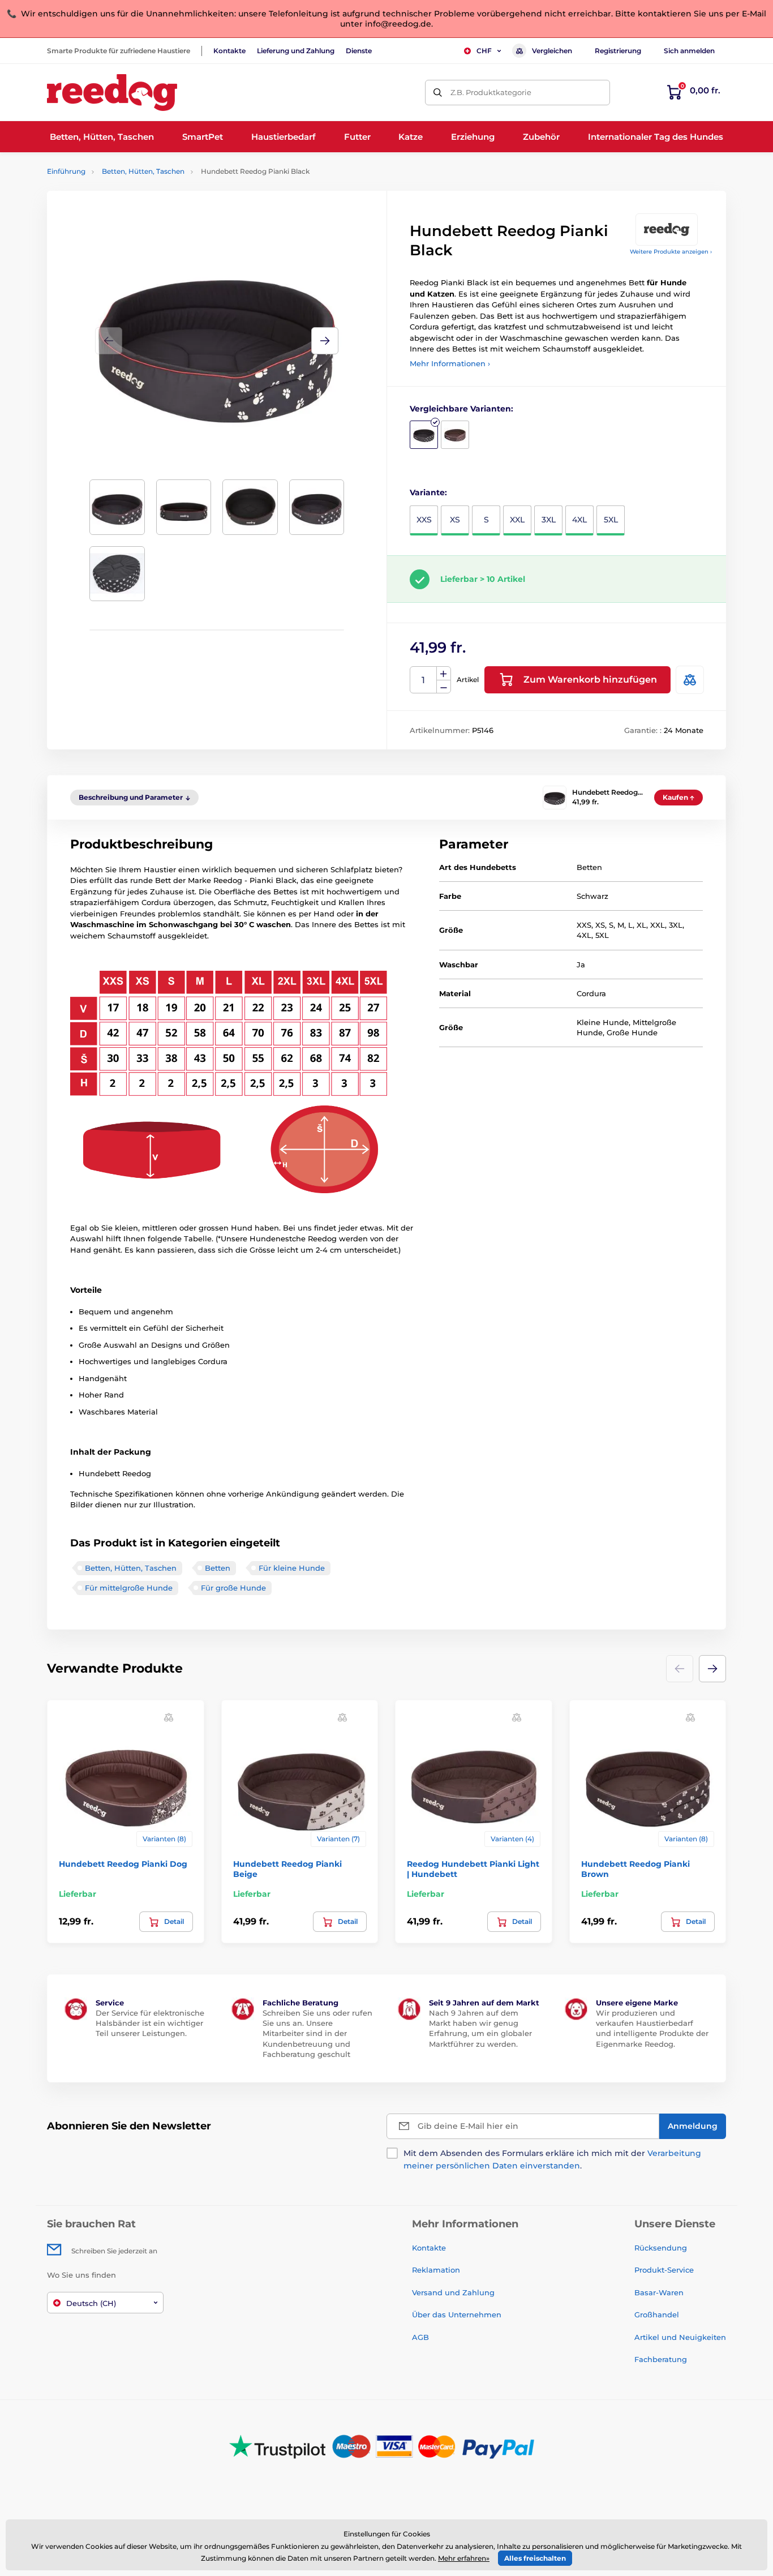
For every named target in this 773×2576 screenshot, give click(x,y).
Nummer (424, 680)
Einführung (66, 171)
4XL (579, 520)
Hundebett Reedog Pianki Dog (123, 1864)
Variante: (428, 492)
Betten (218, 1568)
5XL (611, 520)
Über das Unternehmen (457, 2314)
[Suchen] (438, 93)
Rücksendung (661, 2248)
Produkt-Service (664, 2270)
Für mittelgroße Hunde (129, 1588)
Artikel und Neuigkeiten (680, 2337)
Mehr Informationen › (450, 363)
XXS (424, 520)
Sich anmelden (689, 51)
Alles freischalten (535, 2558)
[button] (325, 341)
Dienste (359, 51)
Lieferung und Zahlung (296, 51)
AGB (420, 2337)
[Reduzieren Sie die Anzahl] (444, 687)
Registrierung (618, 51)
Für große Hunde (233, 1588)
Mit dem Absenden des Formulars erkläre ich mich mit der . (552, 2159)
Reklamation (436, 2270)
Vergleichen (552, 51)
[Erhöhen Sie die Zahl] (444, 674)
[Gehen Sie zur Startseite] (112, 93)
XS (455, 520)
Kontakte (229, 51)
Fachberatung (661, 2359)
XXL (517, 520)
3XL (549, 520)
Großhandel (657, 2314)
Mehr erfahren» (464, 2558)
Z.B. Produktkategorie (491, 92)
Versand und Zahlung (453, 2292)
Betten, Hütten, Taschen (143, 171)
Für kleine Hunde (292, 1568)
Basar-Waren (659, 2292)
